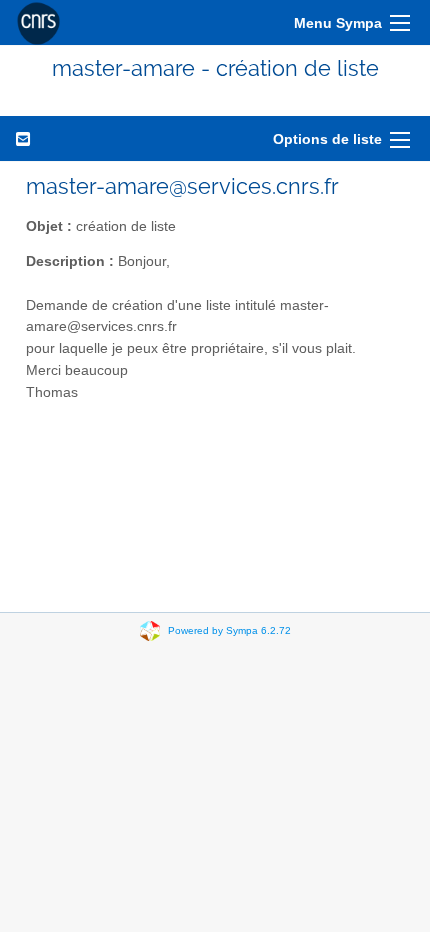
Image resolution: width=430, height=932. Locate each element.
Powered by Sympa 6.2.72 (229, 630)
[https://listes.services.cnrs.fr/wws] (38, 22)
